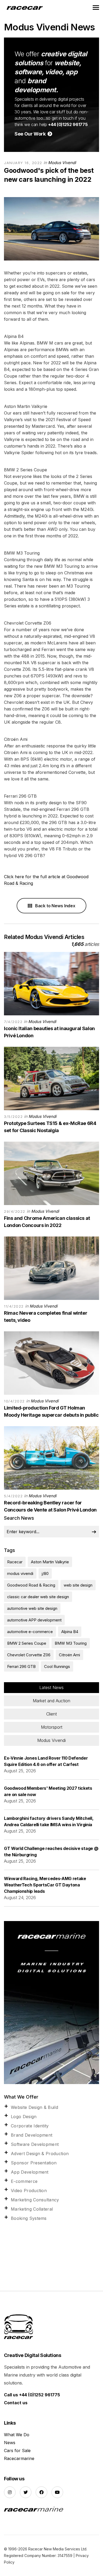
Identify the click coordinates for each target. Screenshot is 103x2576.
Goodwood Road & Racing (31, 1585)
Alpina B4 (70, 1632)
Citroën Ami (69, 1655)
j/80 (45, 1573)
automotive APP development (34, 1620)
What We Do (17, 2435)
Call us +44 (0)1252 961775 (32, 2395)
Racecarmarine (19, 2458)
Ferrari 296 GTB (21, 1666)
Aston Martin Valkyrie (50, 1562)
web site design (78, 1585)
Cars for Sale (17, 2451)
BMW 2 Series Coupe (27, 1643)
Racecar (15, 1562)
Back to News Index (55, 906)
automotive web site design (32, 1608)
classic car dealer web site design (38, 1597)
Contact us (16, 2403)
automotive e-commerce (30, 1632)
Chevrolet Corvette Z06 (29, 1655)
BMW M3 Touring (71, 1643)
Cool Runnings (57, 1666)
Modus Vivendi (62, 163)
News (10, 2443)
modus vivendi (20, 1573)
